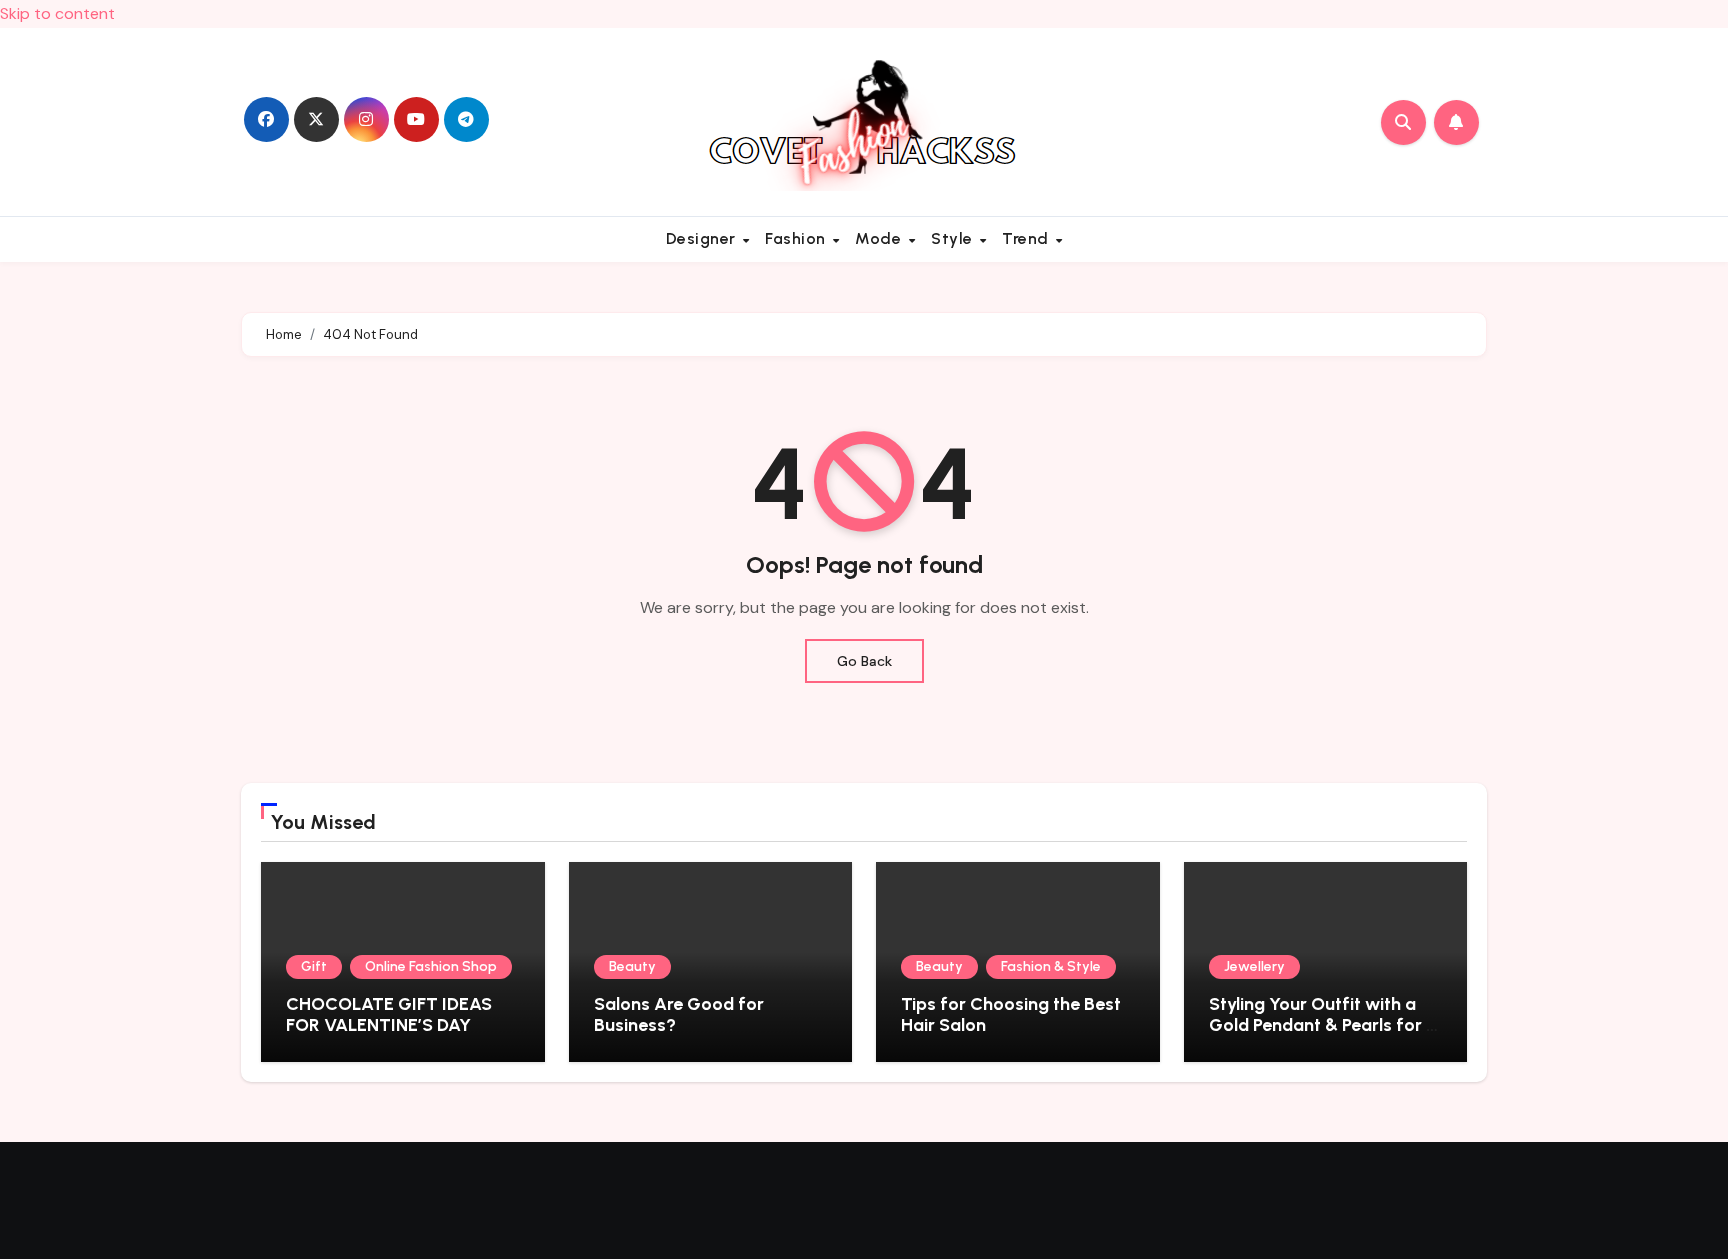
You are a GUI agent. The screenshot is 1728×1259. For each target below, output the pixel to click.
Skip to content (57, 13)
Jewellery (1254, 966)
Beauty (632, 966)
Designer (703, 238)
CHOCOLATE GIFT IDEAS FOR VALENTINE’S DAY (389, 1015)
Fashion (797, 238)
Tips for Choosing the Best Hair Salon (1011, 1015)
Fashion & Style (1051, 966)
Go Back (864, 661)
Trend (1027, 238)
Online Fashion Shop (431, 966)
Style (954, 238)
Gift (314, 966)
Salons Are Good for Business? (679, 1015)
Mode (880, 238)
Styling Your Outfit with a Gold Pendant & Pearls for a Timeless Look (1323, 1025)
